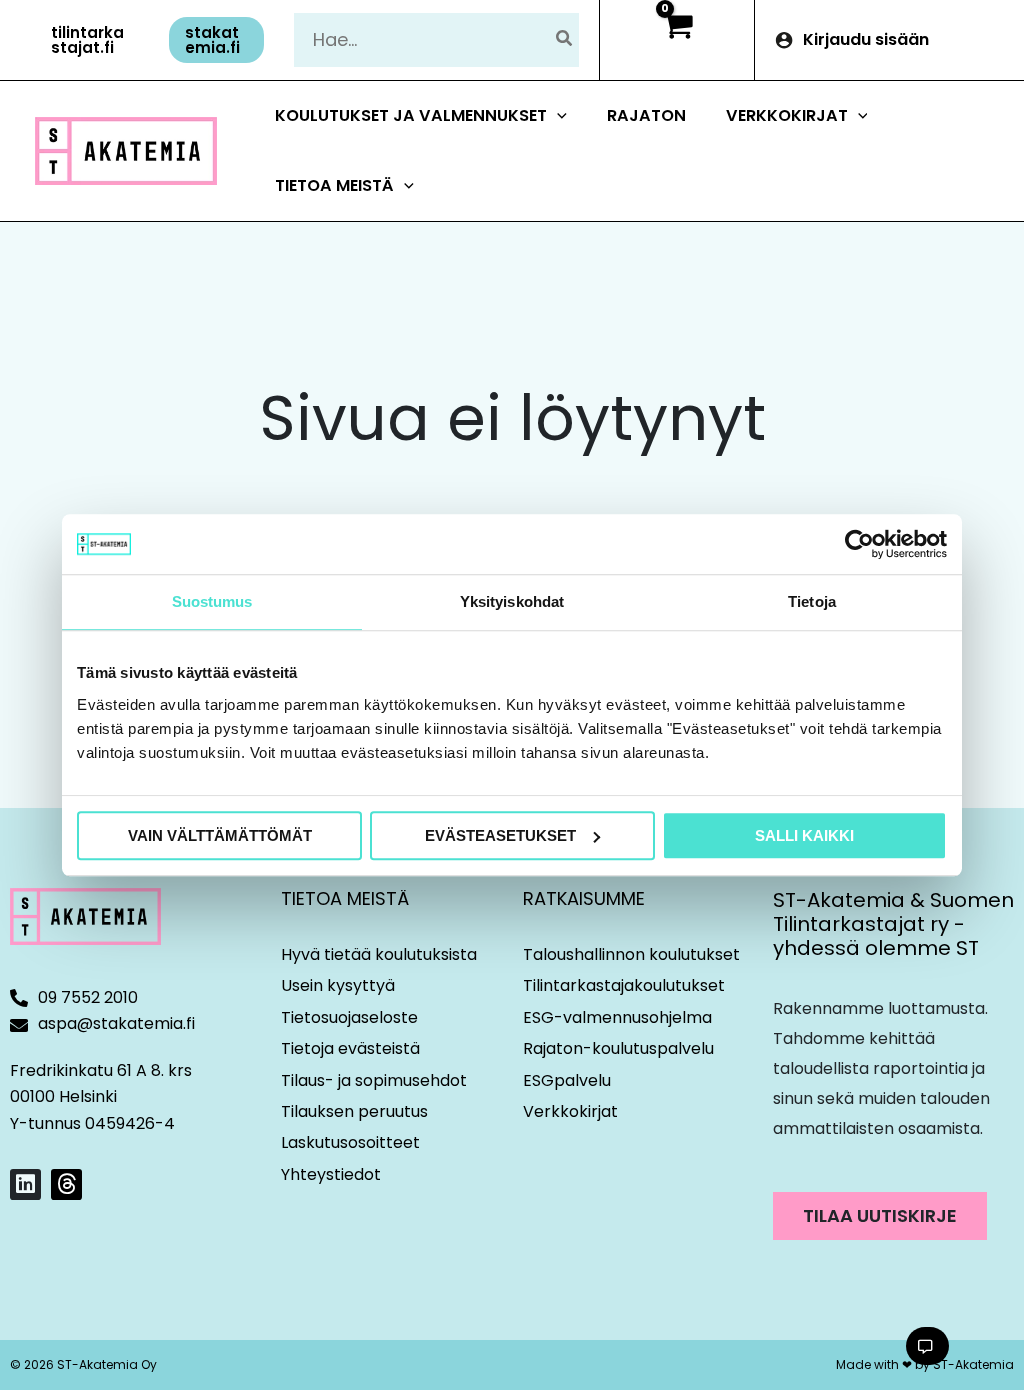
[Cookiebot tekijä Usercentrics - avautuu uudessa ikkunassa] (859, 544)
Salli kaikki (804, 835)
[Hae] (565, 39)
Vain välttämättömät (220, 835)
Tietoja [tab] (812, 601)
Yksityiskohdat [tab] (512, 601)
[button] (92, 40)
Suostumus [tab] (212, 601)
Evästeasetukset (500, 835)
